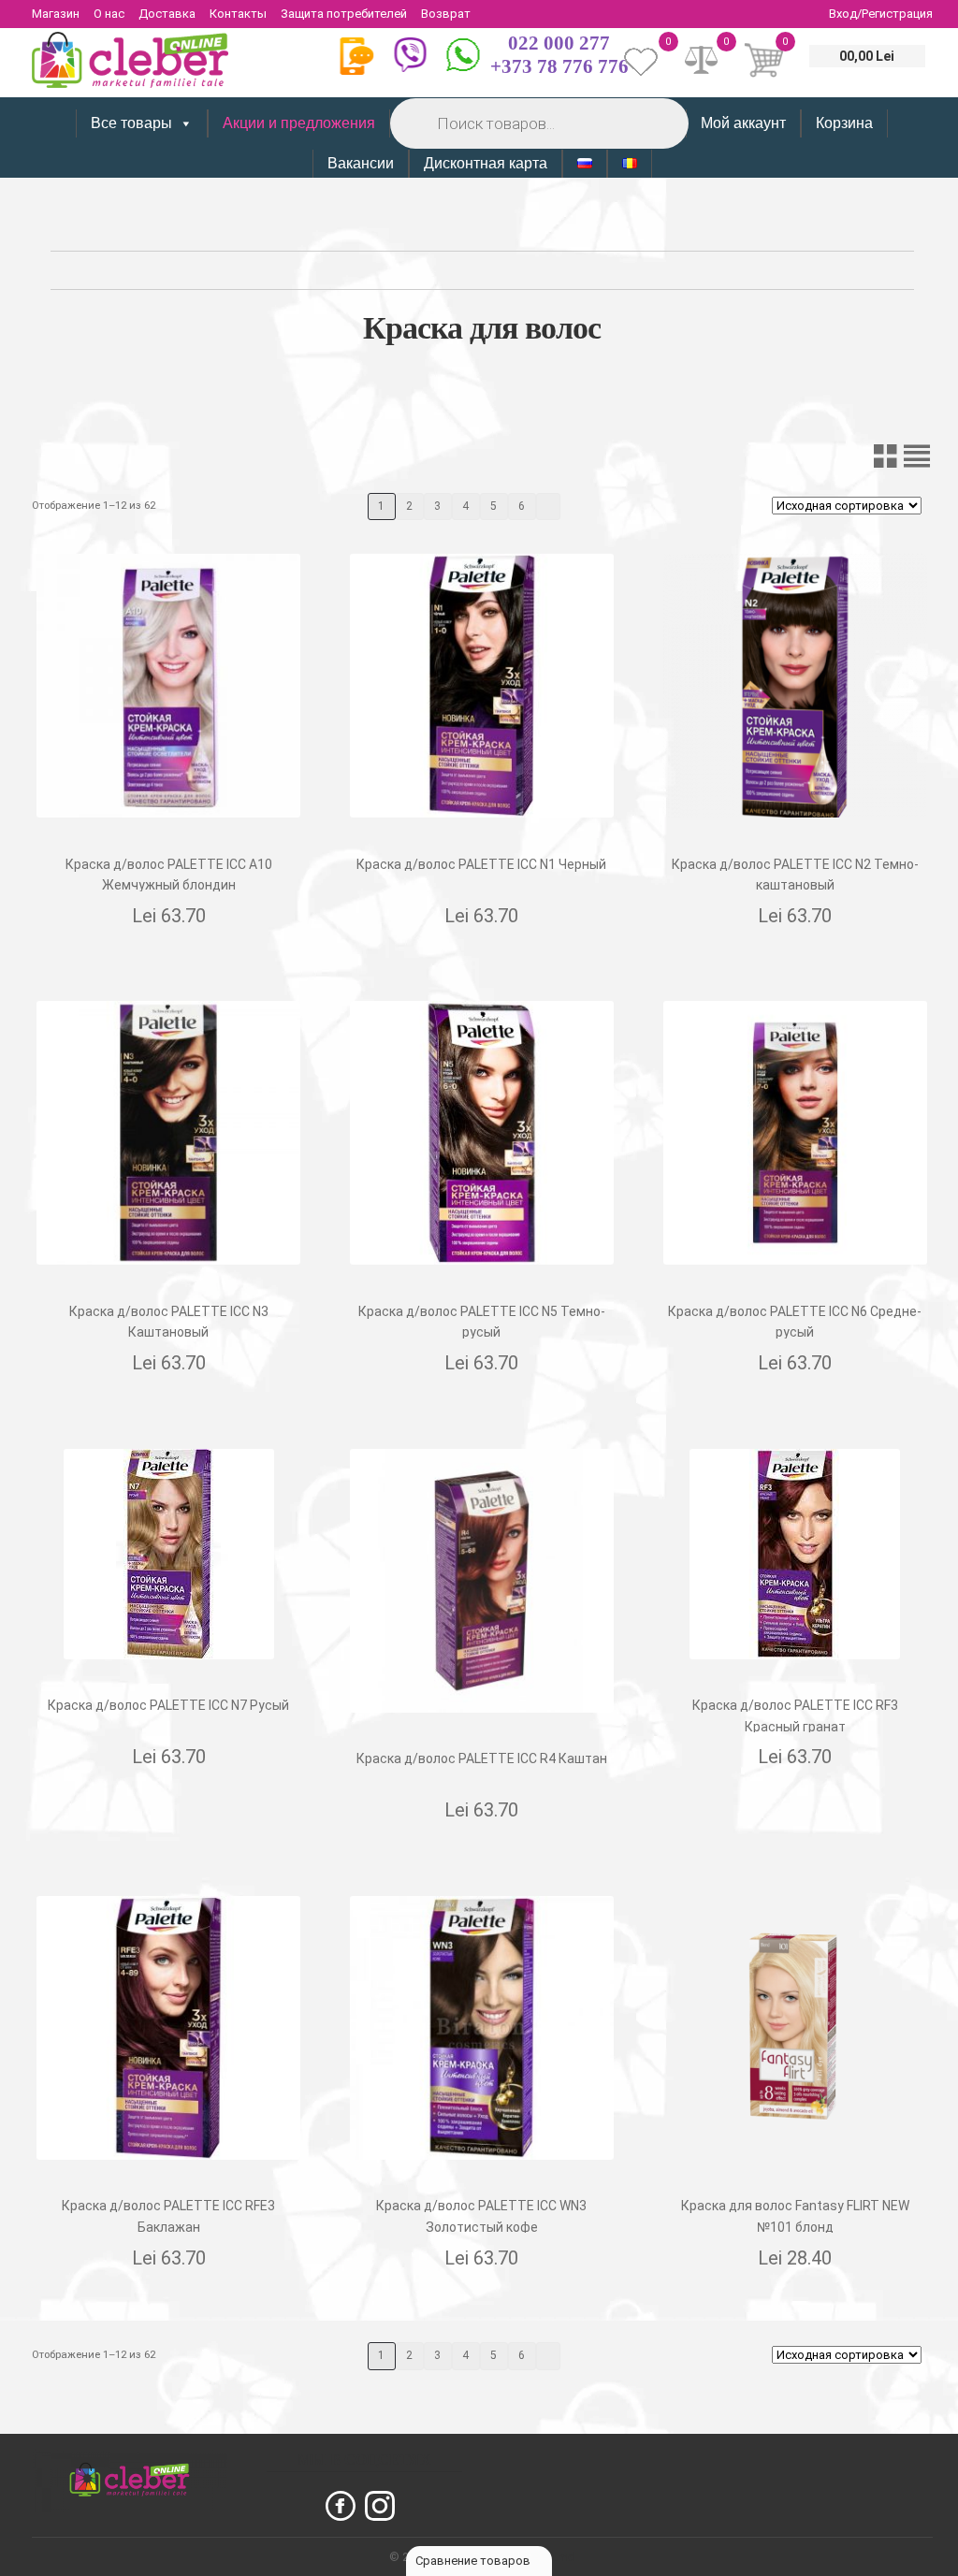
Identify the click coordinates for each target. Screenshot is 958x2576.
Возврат (446, 14)
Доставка (167, 14)
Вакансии (361, 163)
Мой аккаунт (743, 123)
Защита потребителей (344, 14)
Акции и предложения (299, 123)
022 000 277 (559, 43)
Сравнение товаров (474, 2561)
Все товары (131, 123)
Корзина (844, 123)
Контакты (238, 14)
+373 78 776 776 (559, 66)
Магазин (56, 14)
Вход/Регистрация (881, 14)
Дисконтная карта (486, 163)
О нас (109, 14)
